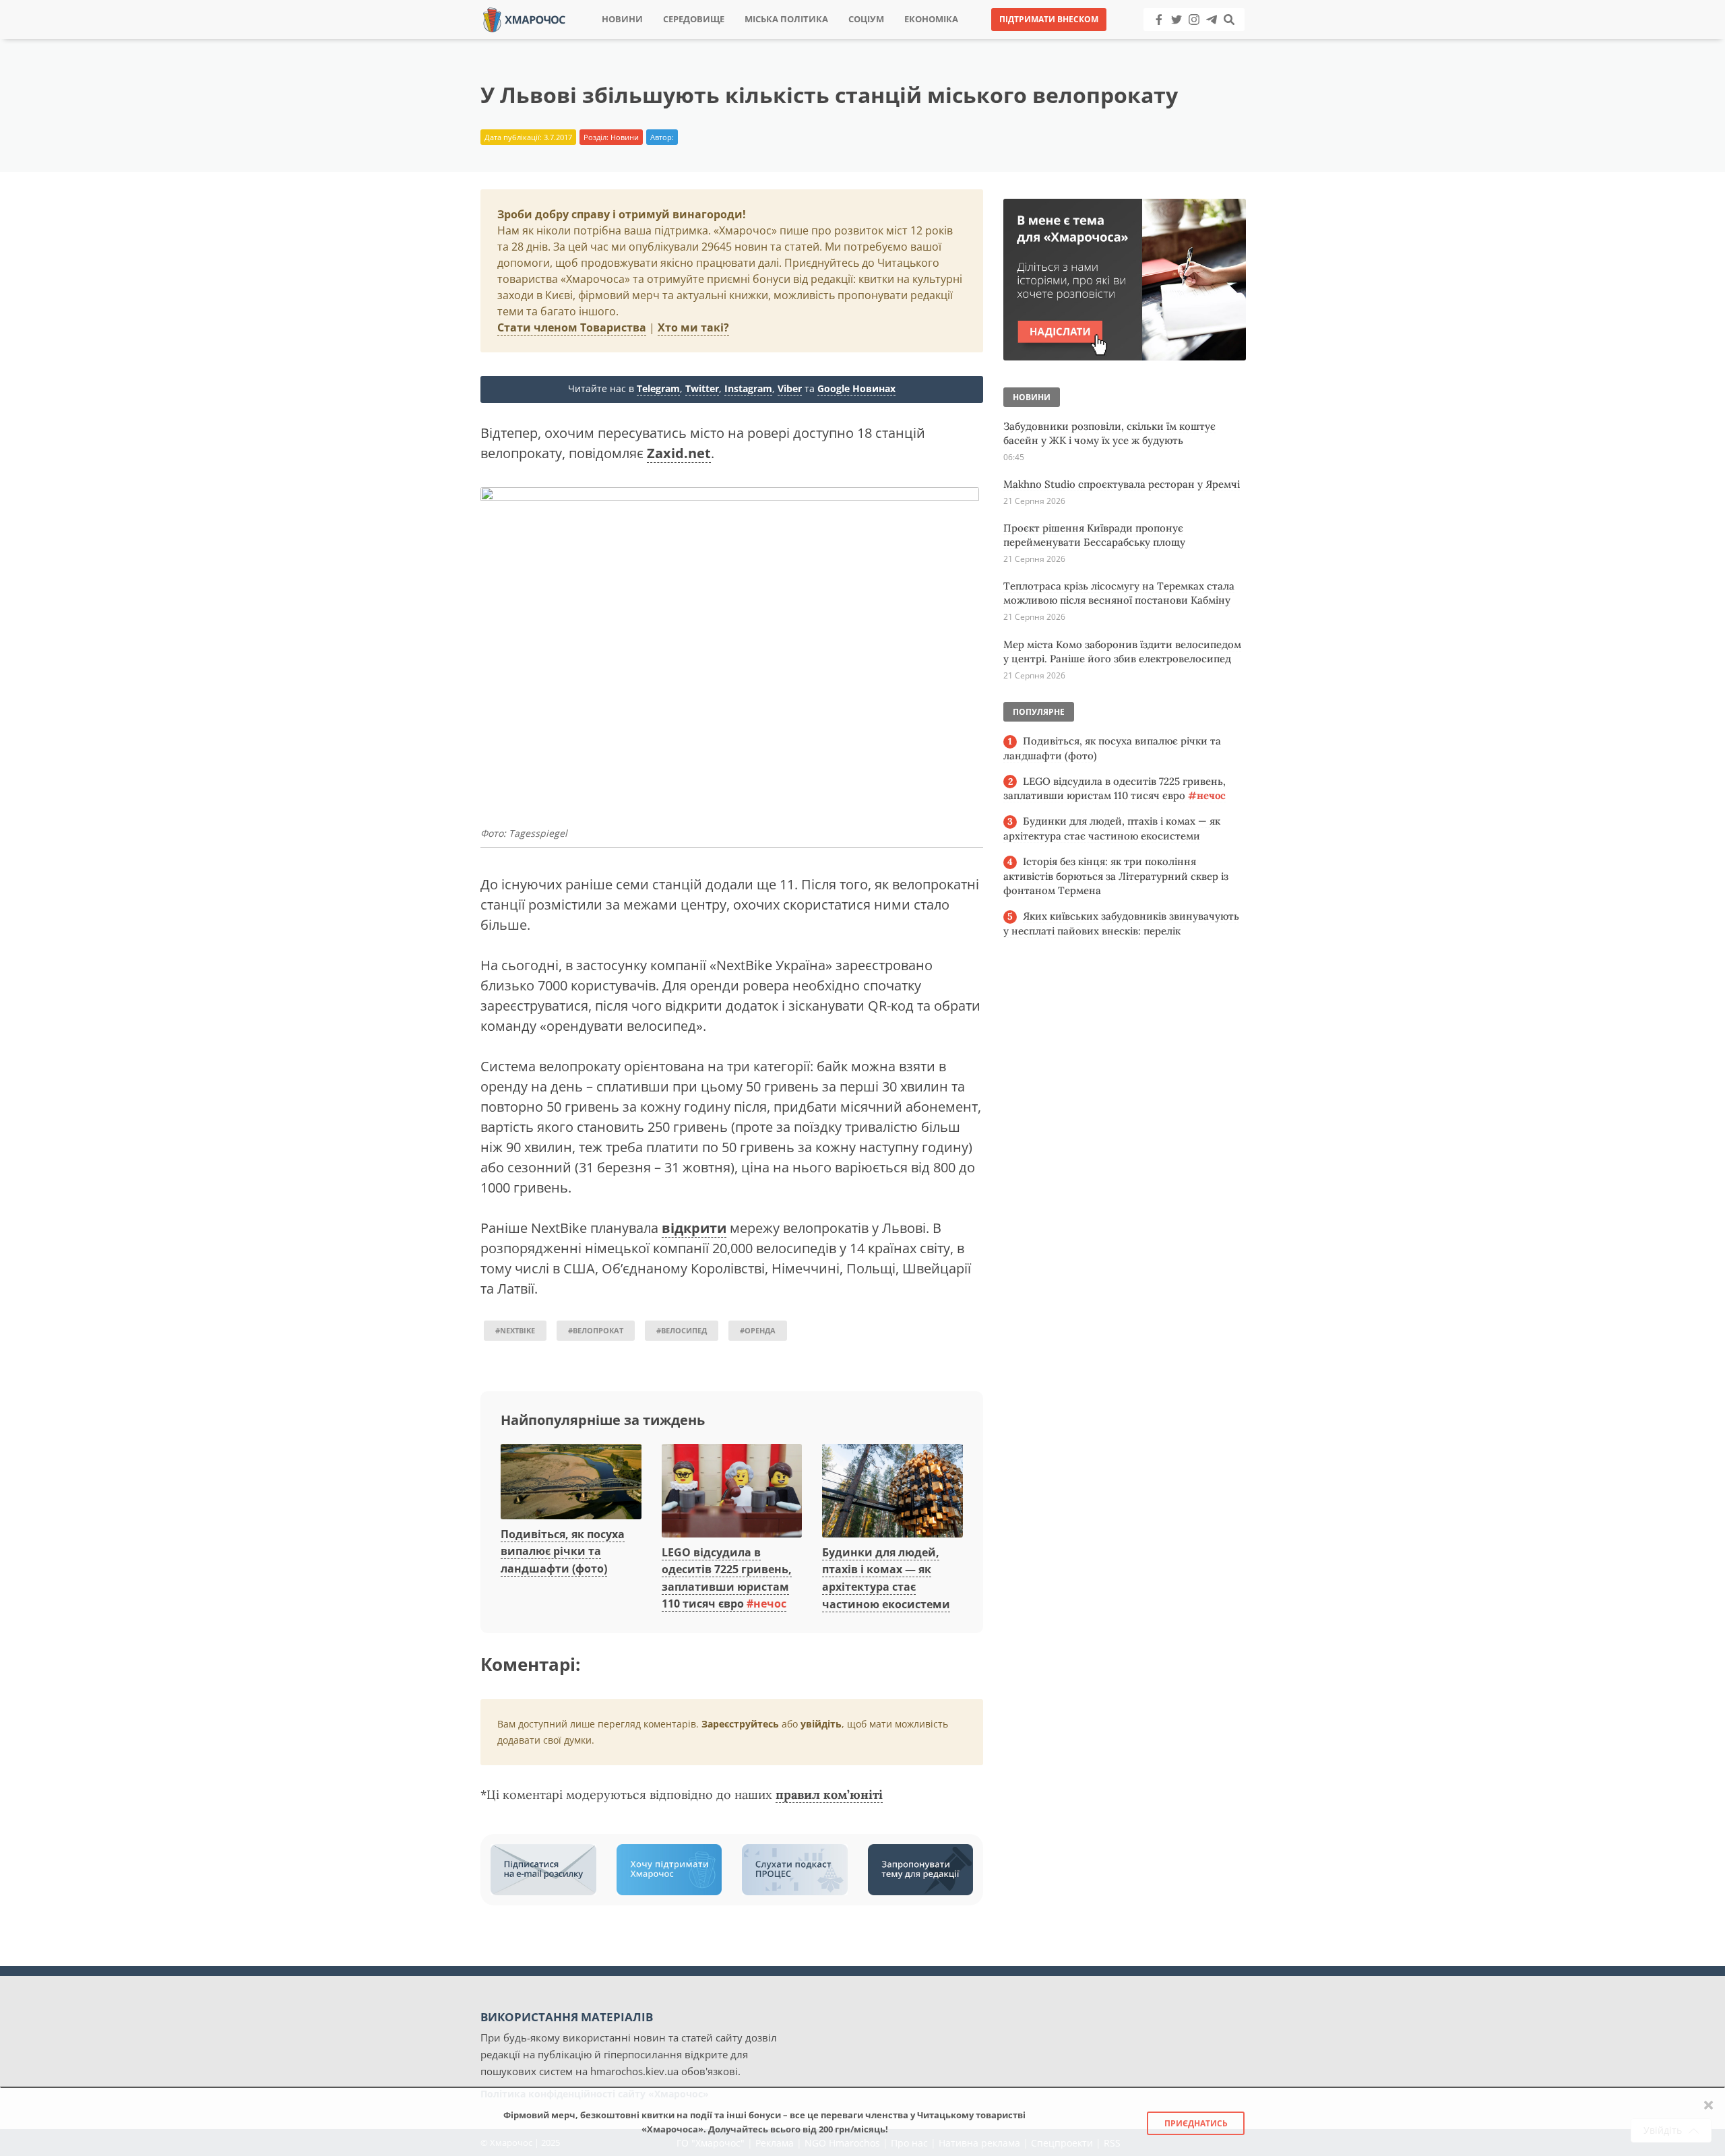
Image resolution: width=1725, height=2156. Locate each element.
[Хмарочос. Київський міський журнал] (524, 19)
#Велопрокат (596, 1330)
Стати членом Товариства (572, 327)
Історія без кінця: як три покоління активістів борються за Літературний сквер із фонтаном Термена (1116, 876)
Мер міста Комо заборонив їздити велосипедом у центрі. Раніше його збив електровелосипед (1122, 652)
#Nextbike (515, 1330)
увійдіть (821, 1724)
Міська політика (786, 19)
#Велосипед (682, 1330)
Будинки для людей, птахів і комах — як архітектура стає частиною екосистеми (1112, 828)
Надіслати (906, 40)
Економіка (931, 19)
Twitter (702, 388)
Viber (790, 388)
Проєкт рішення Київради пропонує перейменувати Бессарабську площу (1094, 535)
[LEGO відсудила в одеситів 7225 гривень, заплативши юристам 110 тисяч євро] (732, 1492)
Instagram (748, 388)
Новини (622, 19)
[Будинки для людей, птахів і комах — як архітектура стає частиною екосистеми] (892, 1492)
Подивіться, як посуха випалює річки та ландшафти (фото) (563, 1551)
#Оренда (758, 1330)
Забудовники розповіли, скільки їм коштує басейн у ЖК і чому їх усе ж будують (1109, 433)
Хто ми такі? (693, 327)
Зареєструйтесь (740, 1724)
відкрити (694, 1228)
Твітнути (825, 40)
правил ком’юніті (829, 1795)
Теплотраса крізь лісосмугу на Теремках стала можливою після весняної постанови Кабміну (1119, 593)
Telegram (658, 388)
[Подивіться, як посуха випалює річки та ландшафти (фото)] (571, 1482)
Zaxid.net (679, 453)
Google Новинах (856, 388)
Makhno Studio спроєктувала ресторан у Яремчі (1122, 484)
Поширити (744, 40)
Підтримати (994, 40)
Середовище (694, 19)
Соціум (866, 19)
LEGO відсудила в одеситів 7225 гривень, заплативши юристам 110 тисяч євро (1115, 789)
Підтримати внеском (1049, 19)
